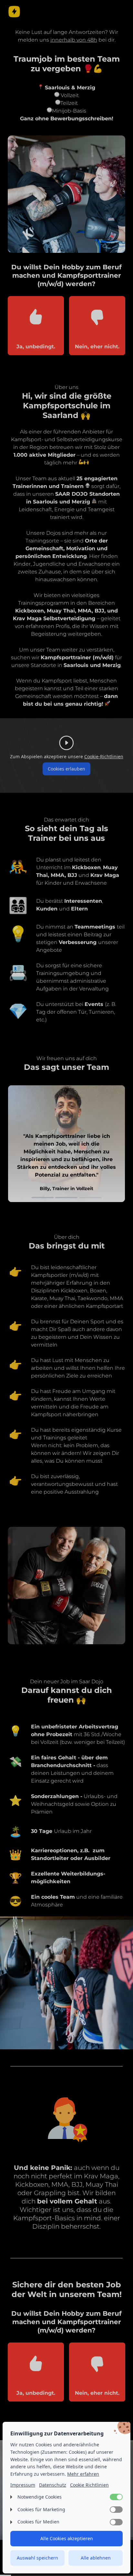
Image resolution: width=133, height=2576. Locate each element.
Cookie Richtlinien (89, 2485)
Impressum (23, 2485)
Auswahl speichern (37, 2558)
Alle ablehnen (96, 2558)
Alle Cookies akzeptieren (67, 2538)
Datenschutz (53, 2485)
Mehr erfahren (83, 2474)
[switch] (116, 2497)
